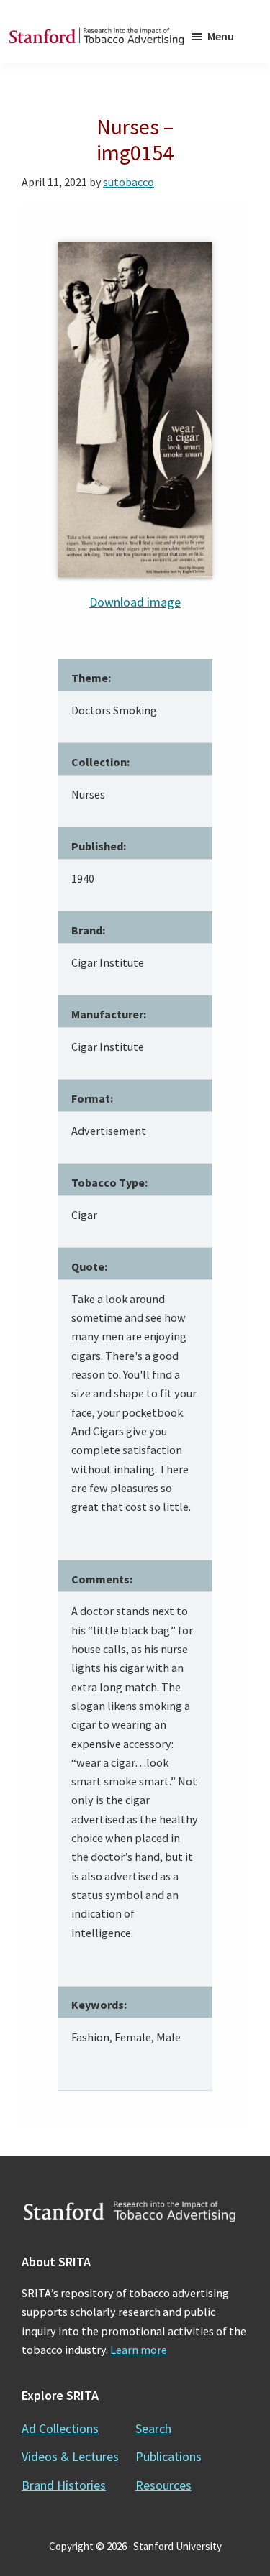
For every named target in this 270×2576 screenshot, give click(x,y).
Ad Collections (60, 2428)
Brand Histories (64, 2485)
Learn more (139, 2350)
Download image (135, 602)
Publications (168, 2456)
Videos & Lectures (70, 2456)
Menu (221, 36)
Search (153, 2428)
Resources (163, 2485)
